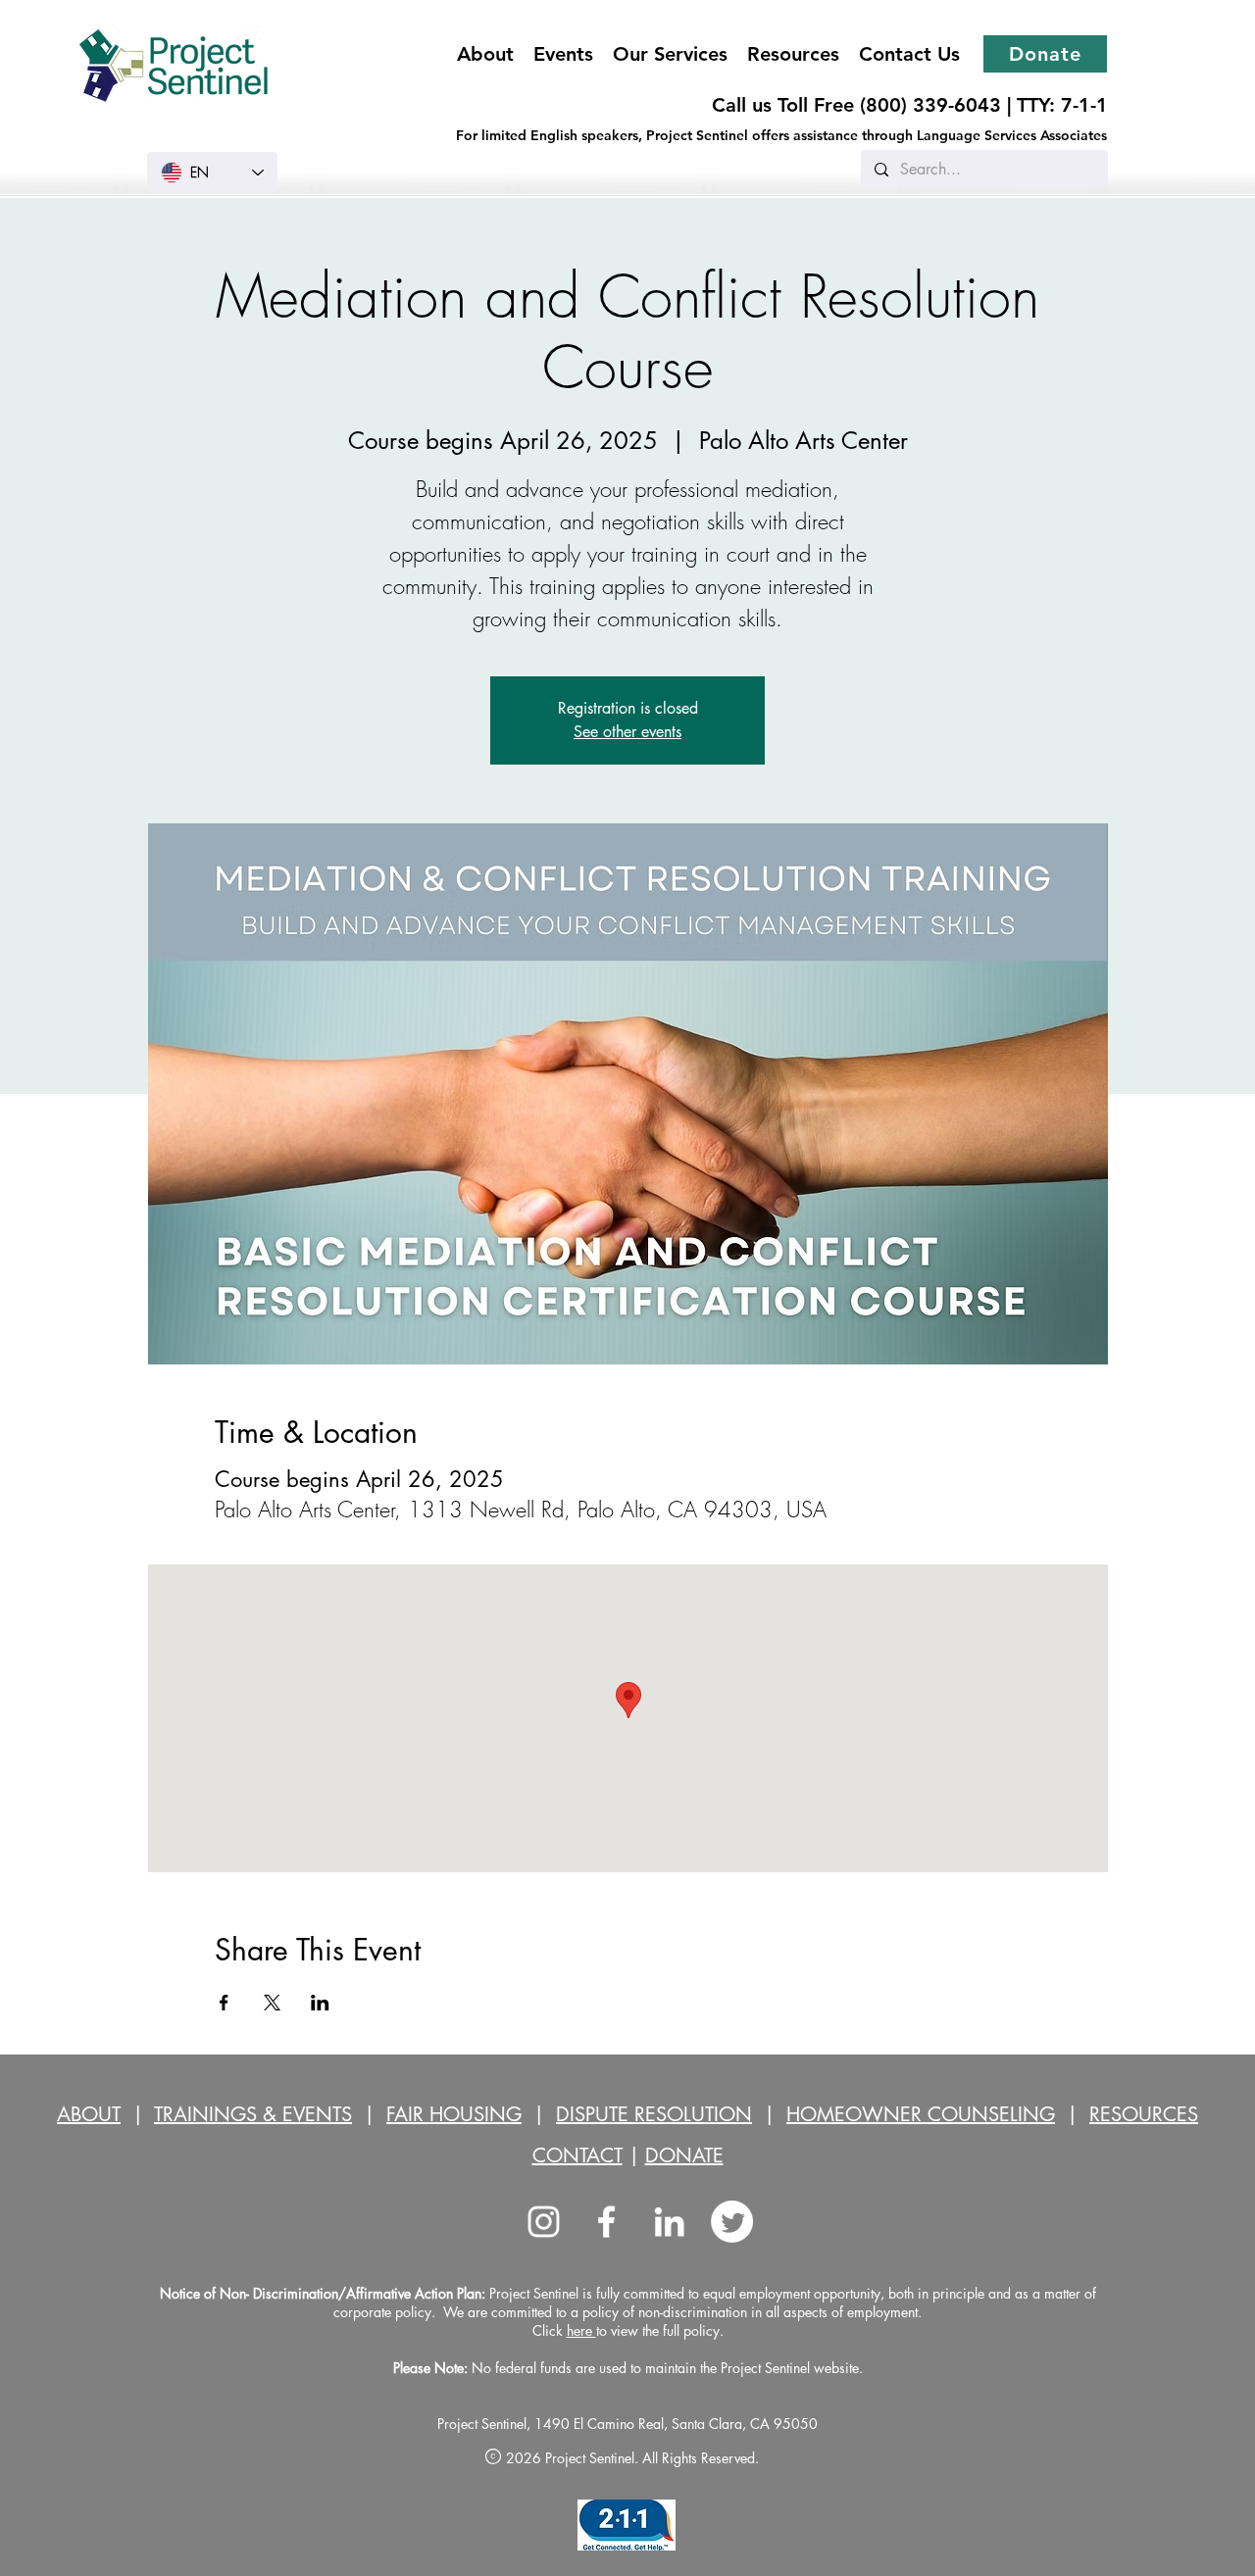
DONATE (684, 2155)
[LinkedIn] (669, 2222)
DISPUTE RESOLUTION (654, 2114)
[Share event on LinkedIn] (320, 2003)
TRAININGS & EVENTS (253, 2114)
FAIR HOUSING (454, 2114)
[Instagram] (544, 2222)
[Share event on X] (272, 2003)
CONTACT (577, 2155)
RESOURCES (1144, 2114)
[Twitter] (732, 2222)
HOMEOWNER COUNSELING (921, 2114)
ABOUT (89, 2114)
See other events (627, 732)
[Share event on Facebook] (224, 2003)
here (581, 2330)
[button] (670, 54)
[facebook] (606, 2222)
